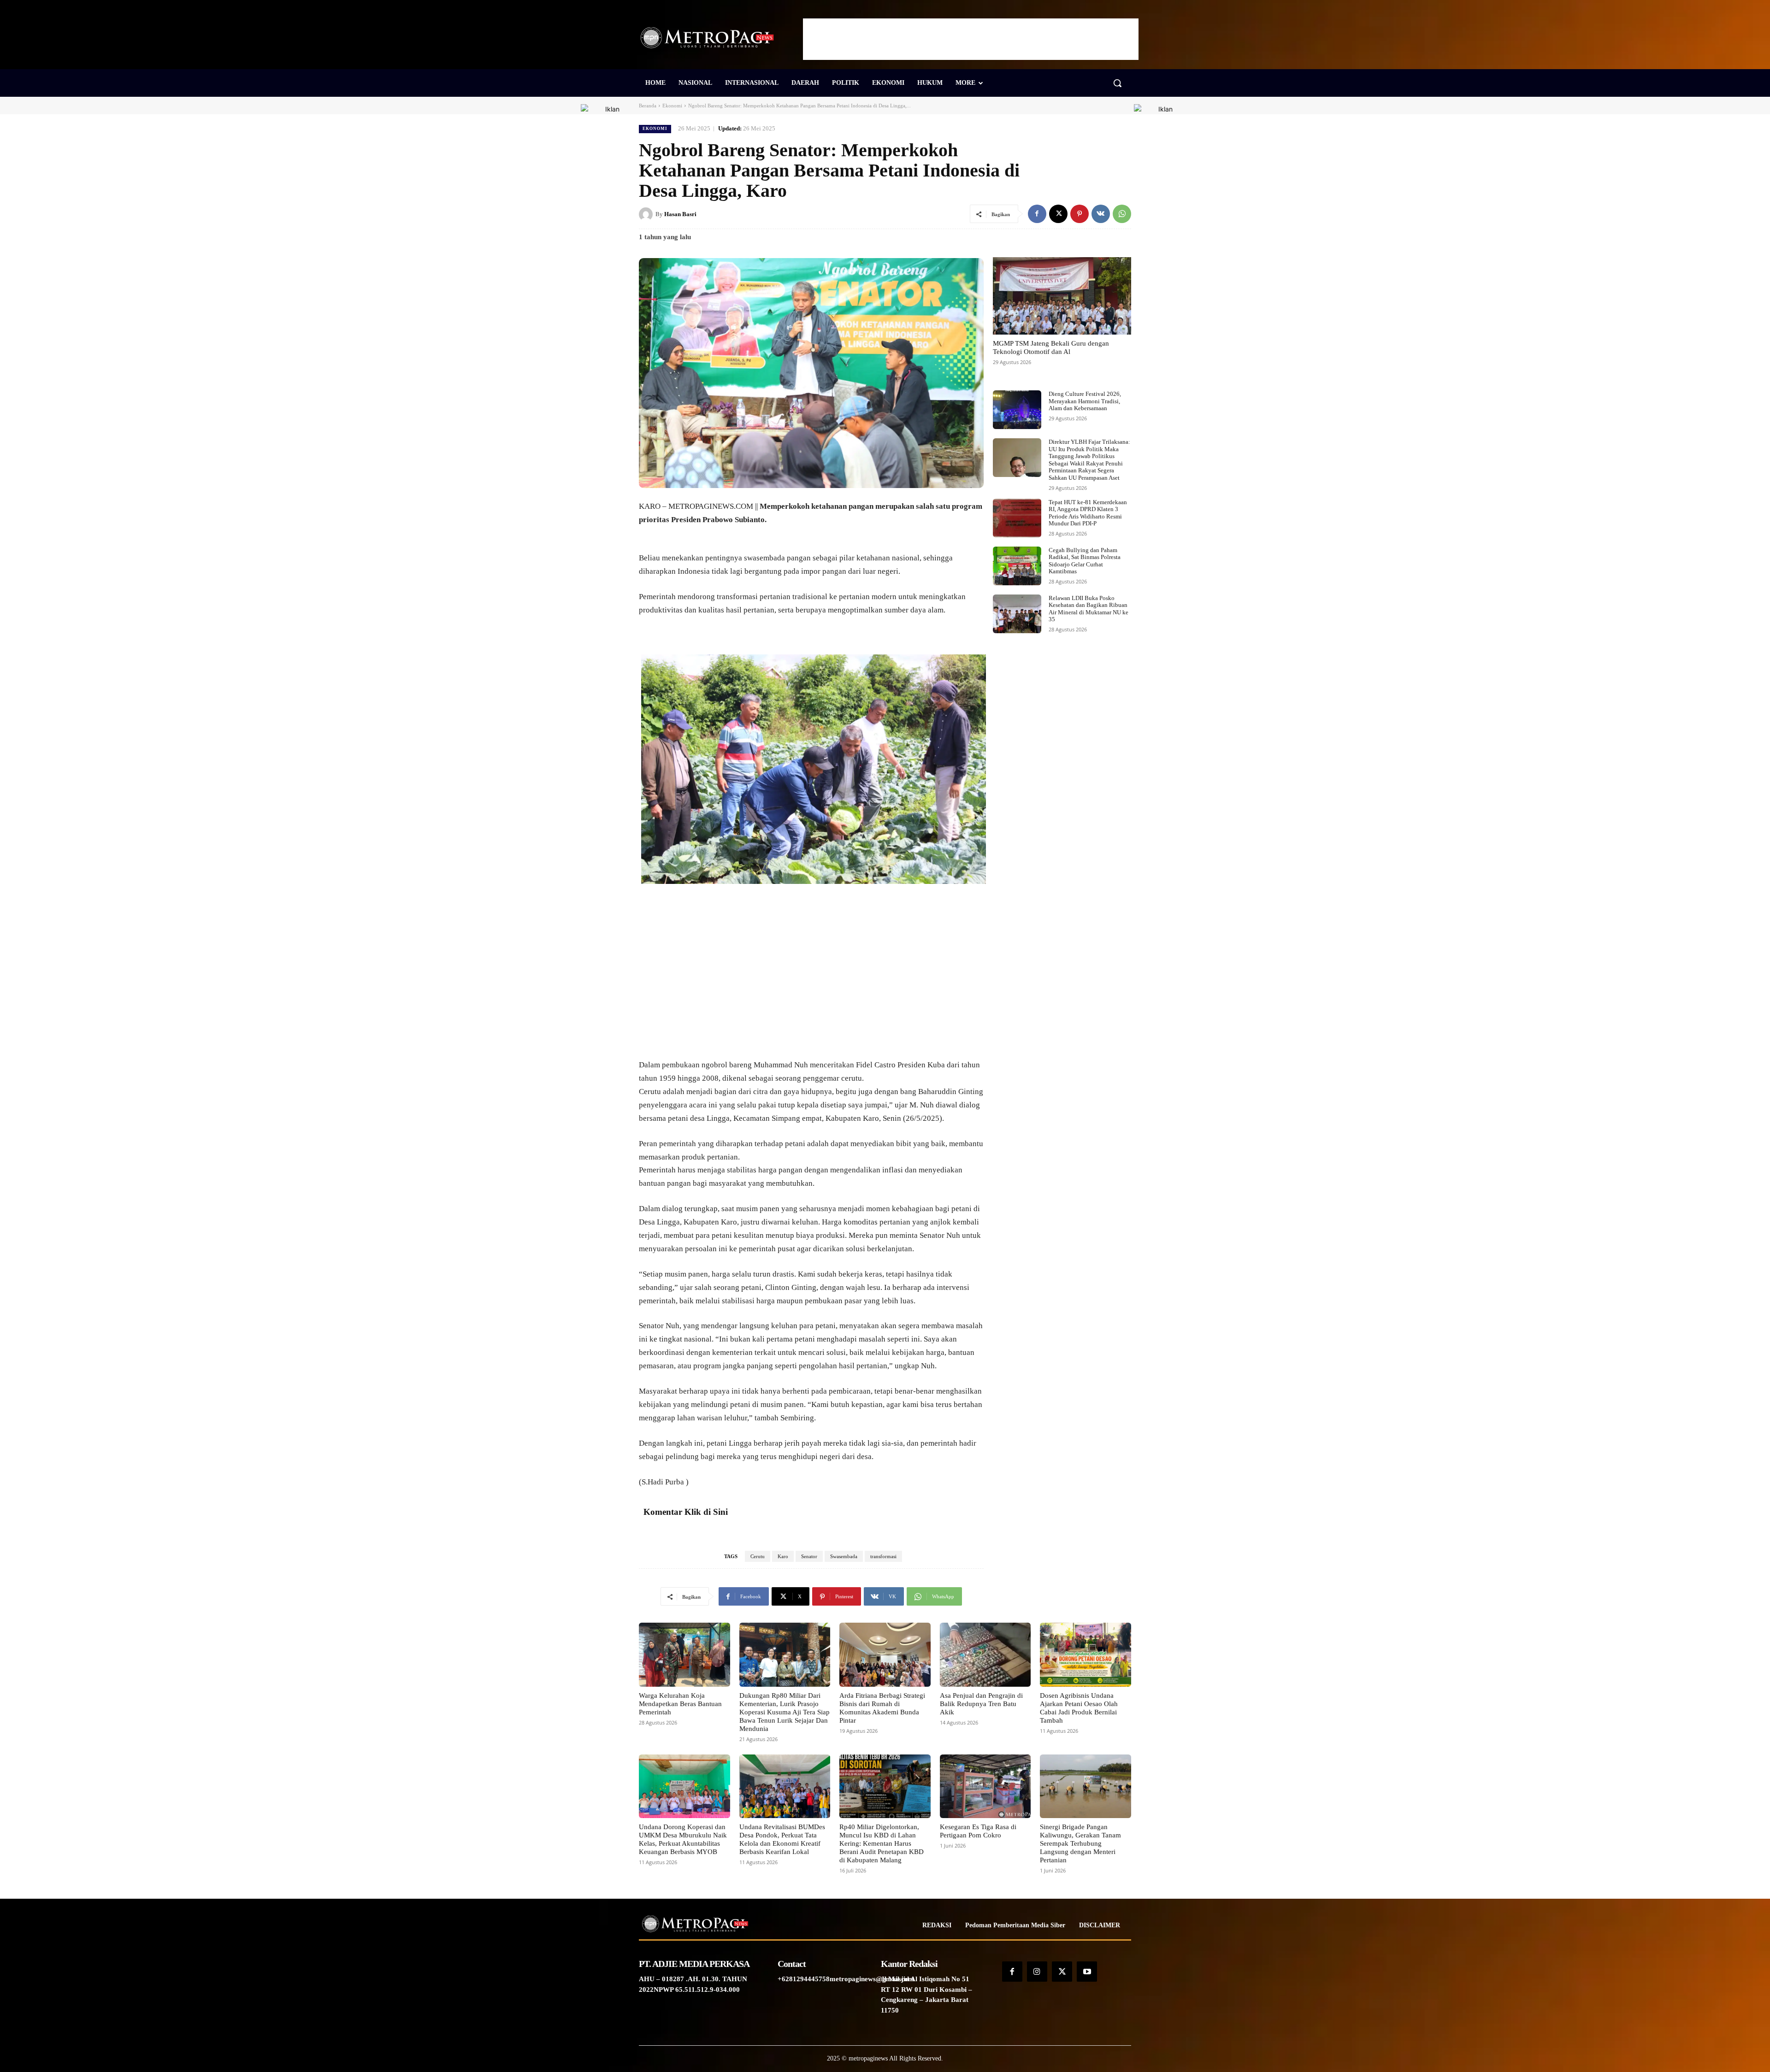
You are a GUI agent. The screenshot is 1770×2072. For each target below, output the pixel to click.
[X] (1058, 214)
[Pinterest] (1080, 214)
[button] (1117, 83)
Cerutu (758, 1556)
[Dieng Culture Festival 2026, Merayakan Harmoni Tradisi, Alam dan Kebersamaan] (1017, 410)
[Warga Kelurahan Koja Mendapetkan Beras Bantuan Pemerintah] (684, 1654)
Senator (809, 1556)
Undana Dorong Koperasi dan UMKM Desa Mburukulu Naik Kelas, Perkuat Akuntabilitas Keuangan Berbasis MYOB (683, 1839)
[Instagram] (1037, 1972)
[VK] (1101, 214)
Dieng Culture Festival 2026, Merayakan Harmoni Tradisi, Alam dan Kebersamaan (1085, 401)
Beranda (648, 106)
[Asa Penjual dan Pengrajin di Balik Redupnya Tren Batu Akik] (985, 1654)
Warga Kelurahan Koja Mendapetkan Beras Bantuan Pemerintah (680, 1704)
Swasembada (844, 1556)
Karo (783, 1556)
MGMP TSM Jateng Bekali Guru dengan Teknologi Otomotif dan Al (1051, 347)
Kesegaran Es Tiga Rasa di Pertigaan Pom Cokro (978, 1831)
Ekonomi (672, 106)
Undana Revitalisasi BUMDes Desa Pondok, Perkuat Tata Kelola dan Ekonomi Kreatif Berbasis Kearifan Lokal (782, 1839)
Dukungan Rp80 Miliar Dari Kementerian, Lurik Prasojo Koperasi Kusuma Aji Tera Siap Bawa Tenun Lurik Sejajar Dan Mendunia (785, 1712)
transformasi (883, 1556)
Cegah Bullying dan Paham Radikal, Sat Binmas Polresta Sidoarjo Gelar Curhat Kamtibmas (1085, 561)
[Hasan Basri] (647, 214)
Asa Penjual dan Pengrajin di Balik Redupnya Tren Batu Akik (981, 1704)
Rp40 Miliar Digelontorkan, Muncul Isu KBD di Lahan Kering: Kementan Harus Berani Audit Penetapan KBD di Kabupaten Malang (882, 1843)
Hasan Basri (680, 214)
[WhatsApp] (1122, 214)
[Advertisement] (971, 39)
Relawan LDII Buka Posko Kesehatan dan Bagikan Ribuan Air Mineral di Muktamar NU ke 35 (1089, 609)
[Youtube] (1087, 1972)
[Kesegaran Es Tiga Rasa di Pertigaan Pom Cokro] (985, 1786)
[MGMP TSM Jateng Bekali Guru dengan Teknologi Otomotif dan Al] (1062, 296)
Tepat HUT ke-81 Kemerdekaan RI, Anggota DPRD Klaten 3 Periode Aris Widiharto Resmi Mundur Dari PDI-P (1088, 513)
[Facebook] (1037, 214)
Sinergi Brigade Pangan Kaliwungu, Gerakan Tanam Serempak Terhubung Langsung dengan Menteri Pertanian (1080, 1843)
